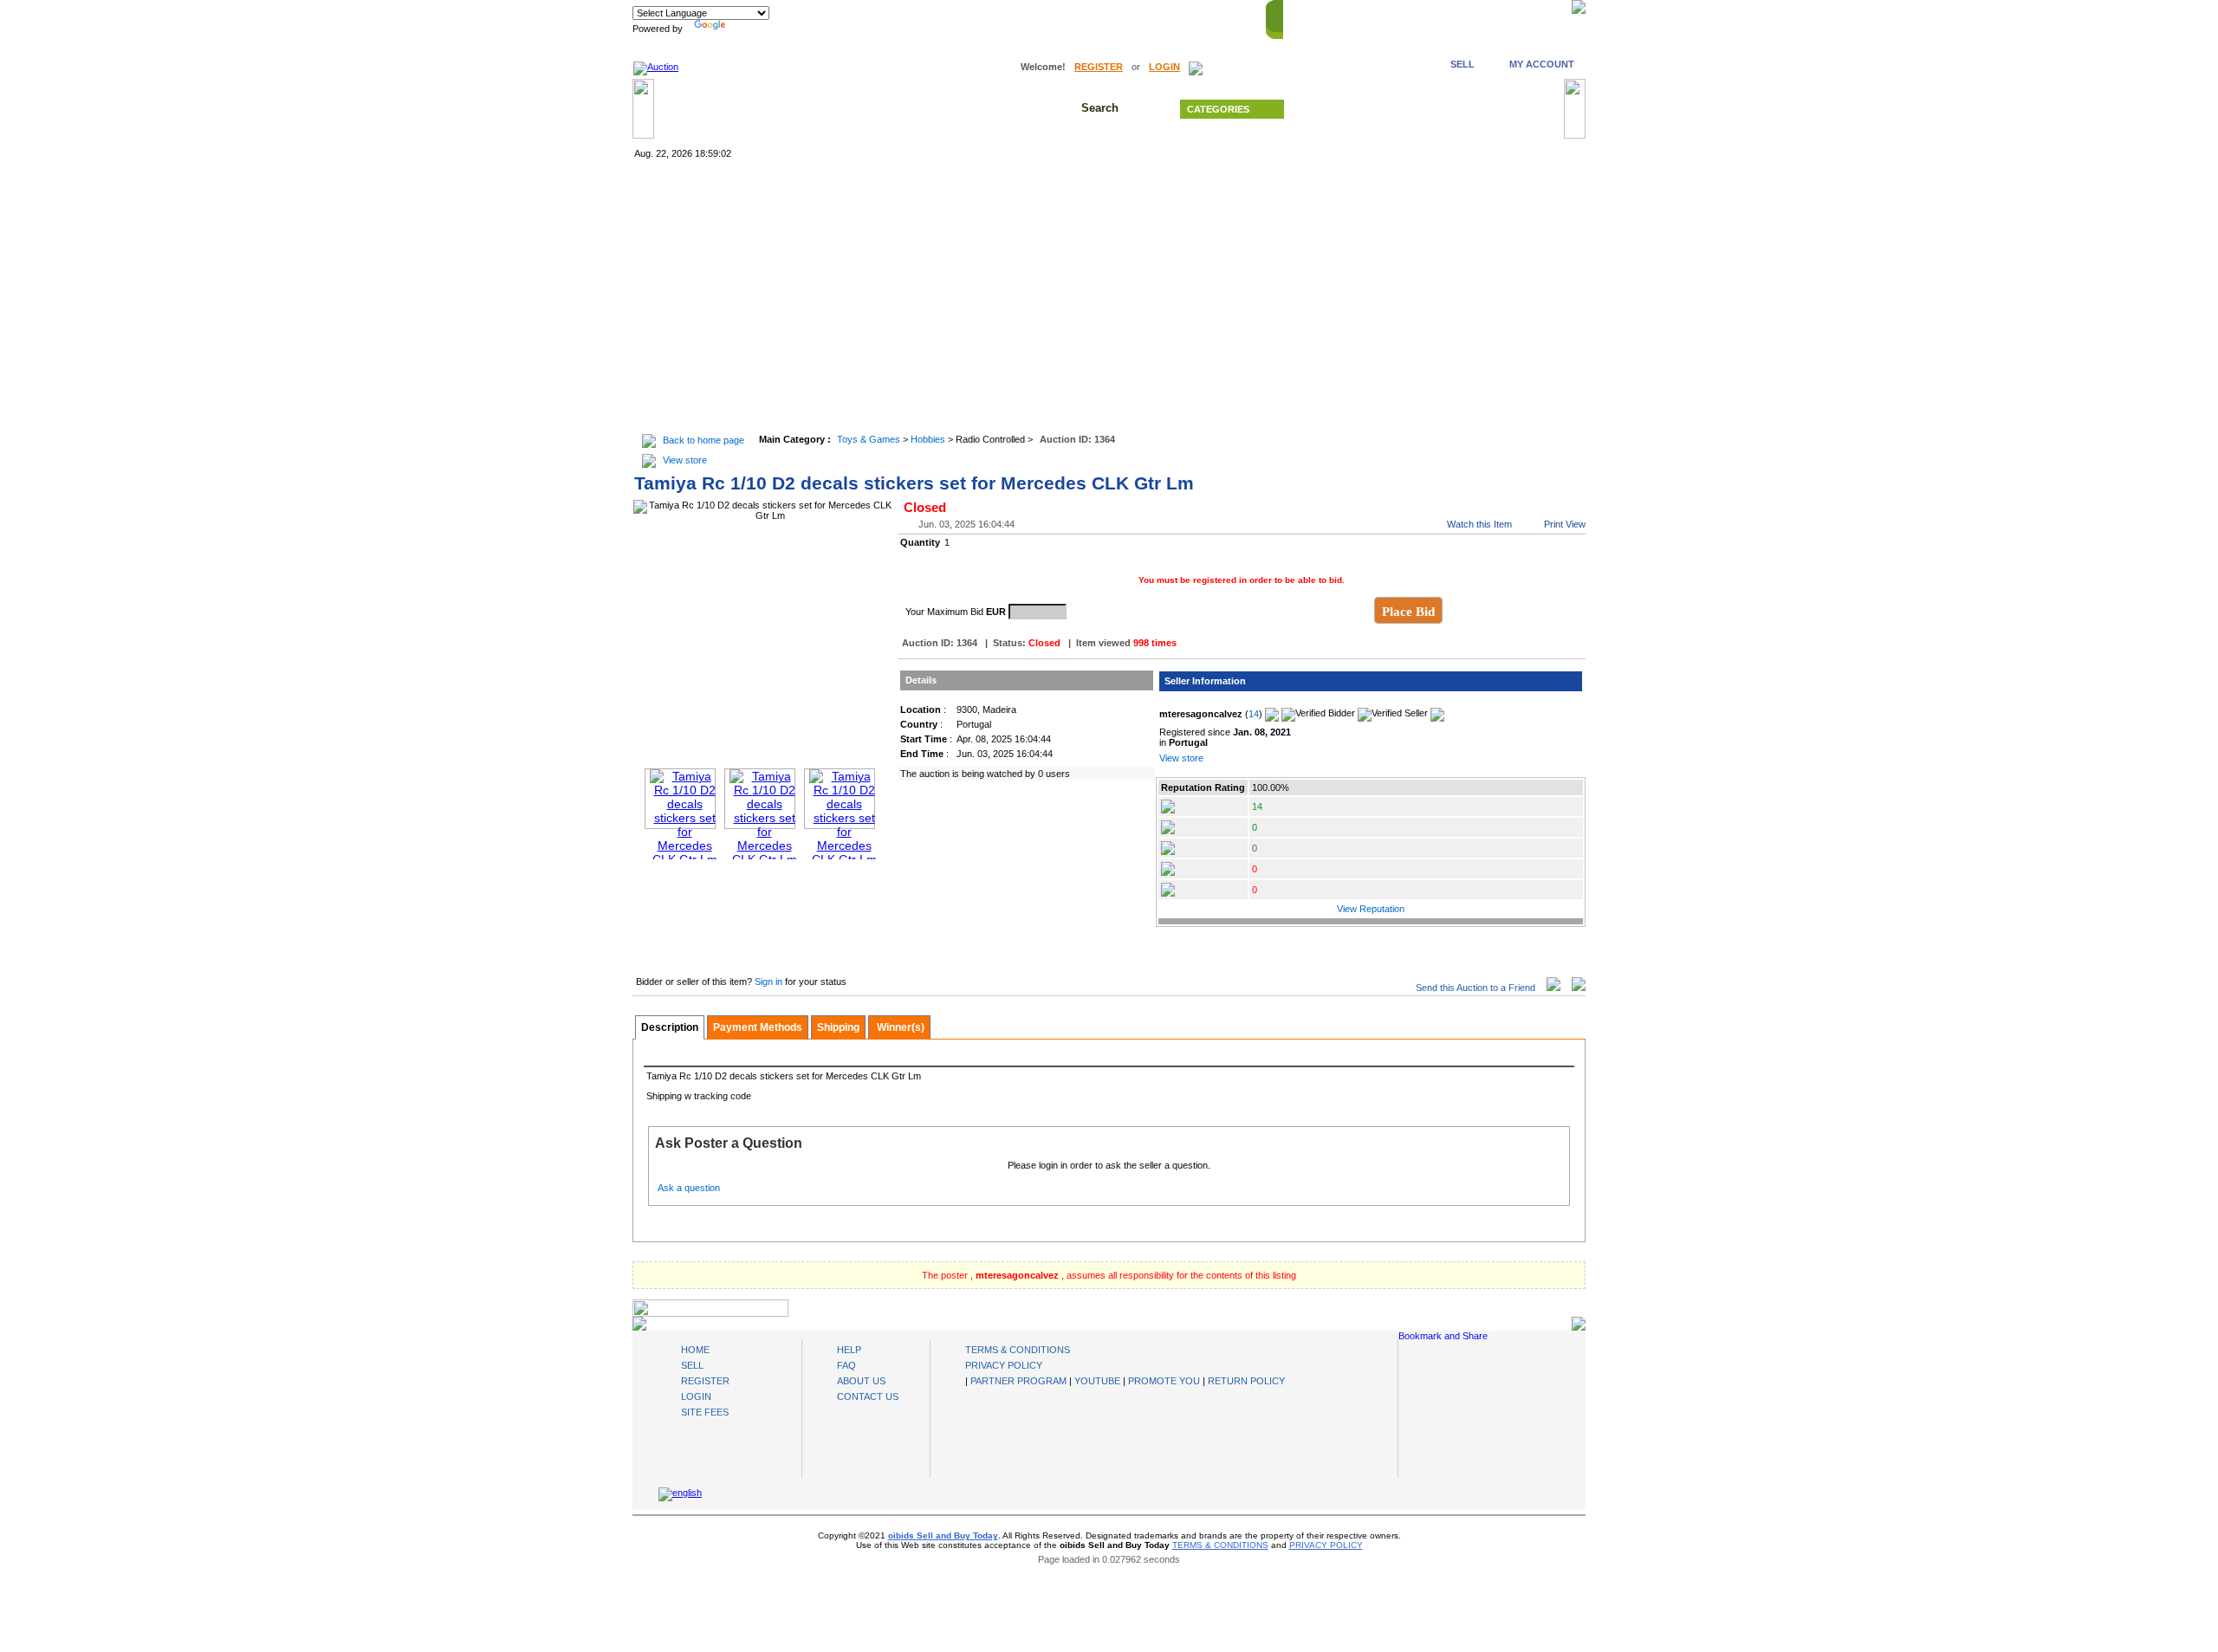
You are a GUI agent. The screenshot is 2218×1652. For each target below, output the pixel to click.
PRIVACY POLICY (1004, 1365)
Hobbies (928, 439)
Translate (749, 29)
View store (685, 460)
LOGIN (1164, 67)
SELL (1462, 64)
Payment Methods (758, 1027)
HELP (1468, 16)
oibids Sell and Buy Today (943, 1535)
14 (1254, 714)
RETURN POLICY (1246, 1381)
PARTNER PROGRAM (1018, 1381)
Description (670, 1027)
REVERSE (1416, 16)
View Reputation (1371, 909)
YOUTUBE (1097, 1381)
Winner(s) (899, 1027)
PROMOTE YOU (1164, 1381)
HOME (1306, 16)
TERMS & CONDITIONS (1018, 1350)
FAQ (846, 1365)
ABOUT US (861, 1381)
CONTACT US (1529, 16)
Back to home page (704, 440)
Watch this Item (1479, 524)
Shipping (838, 1027)
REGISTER (1099, 67)
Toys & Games (869, 439)
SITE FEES (705, 1412)
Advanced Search (1430, 109)
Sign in (770, 981)
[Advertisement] (1109, 298)
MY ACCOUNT (1542, 64)
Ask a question (689, 1188)
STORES (1357, 16)
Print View (1565, 524)
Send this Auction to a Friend (1475, 988)
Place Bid (1408, 612)
